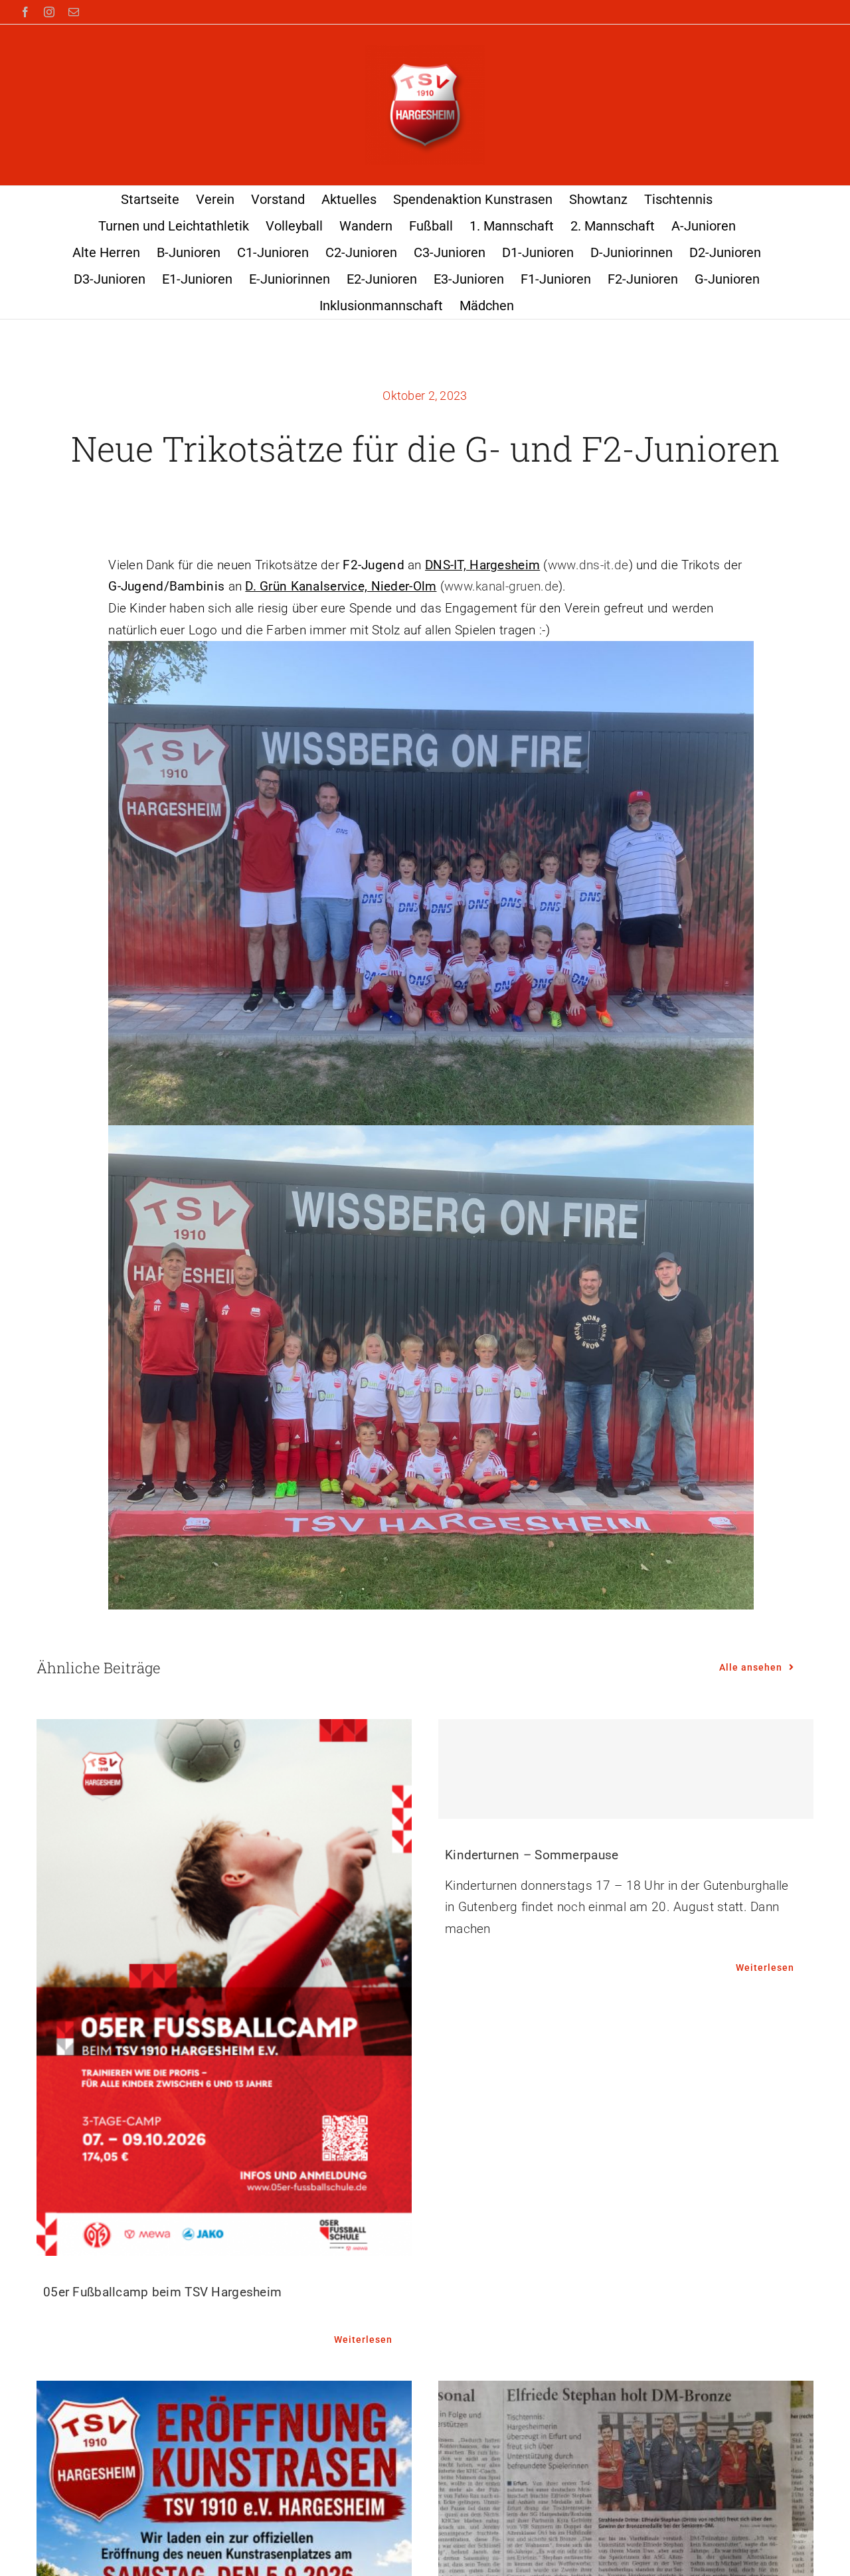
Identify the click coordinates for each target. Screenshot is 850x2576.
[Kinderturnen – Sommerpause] (626, 1769)
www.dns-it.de (588, 565)
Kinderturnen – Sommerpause (532, 1855)
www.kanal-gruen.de (501, 586)
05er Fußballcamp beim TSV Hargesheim (162, 2292)
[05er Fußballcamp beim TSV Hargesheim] (224, 1987)
